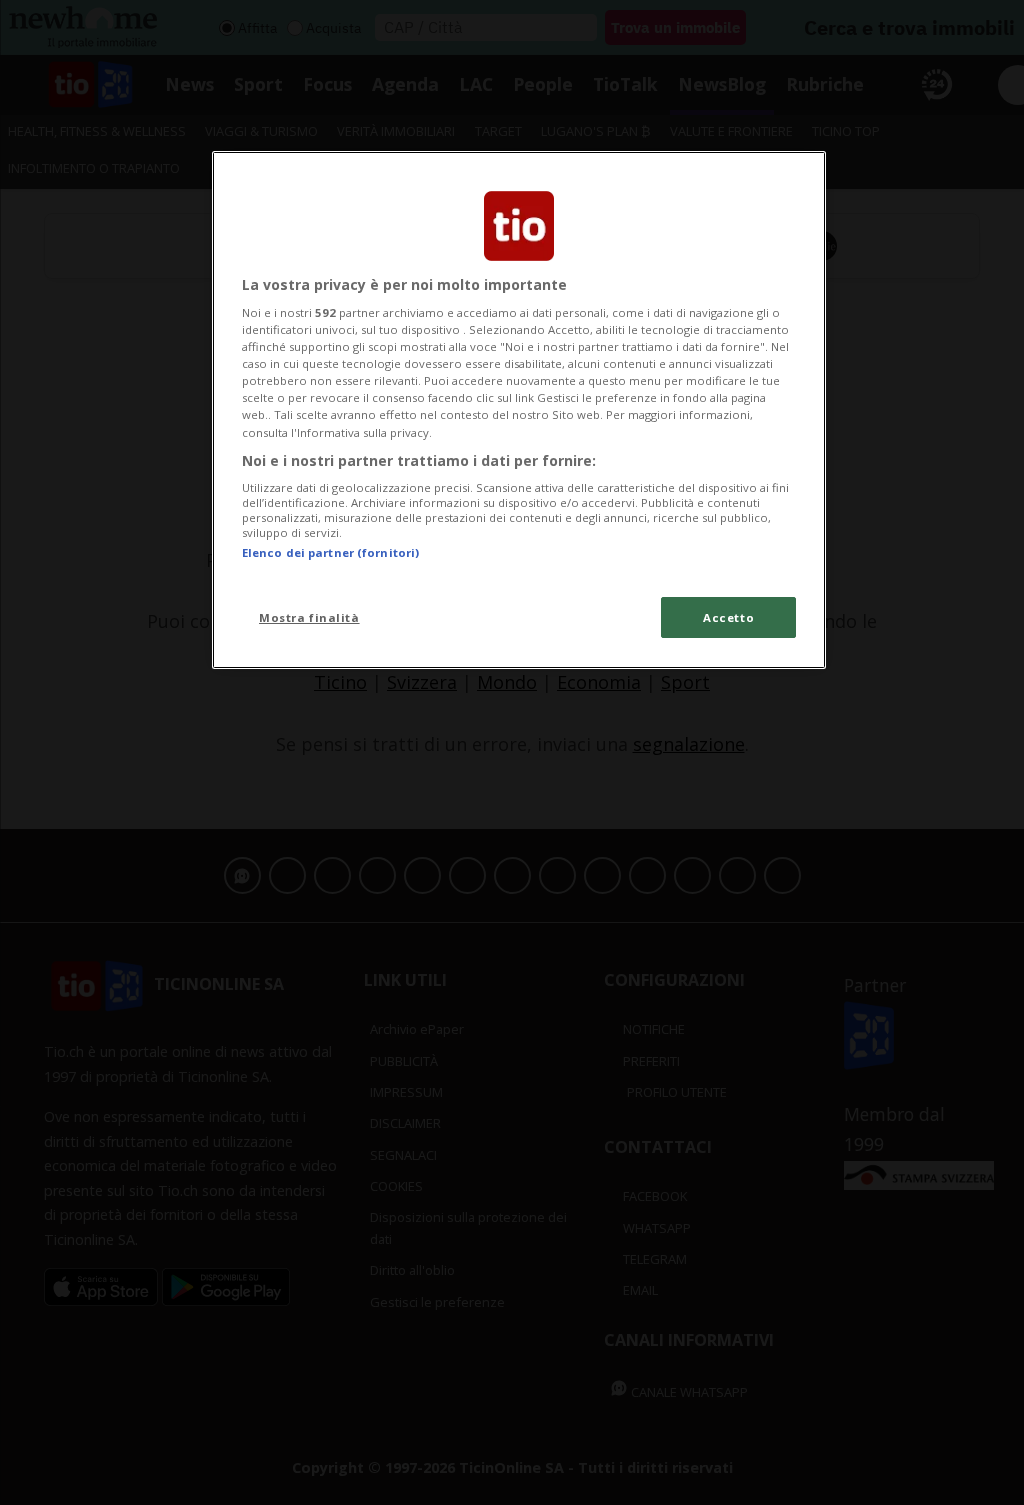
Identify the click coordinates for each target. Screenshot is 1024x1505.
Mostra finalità (309, 617)
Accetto (728, 617)
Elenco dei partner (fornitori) (330, 552)
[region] (519, 410)
